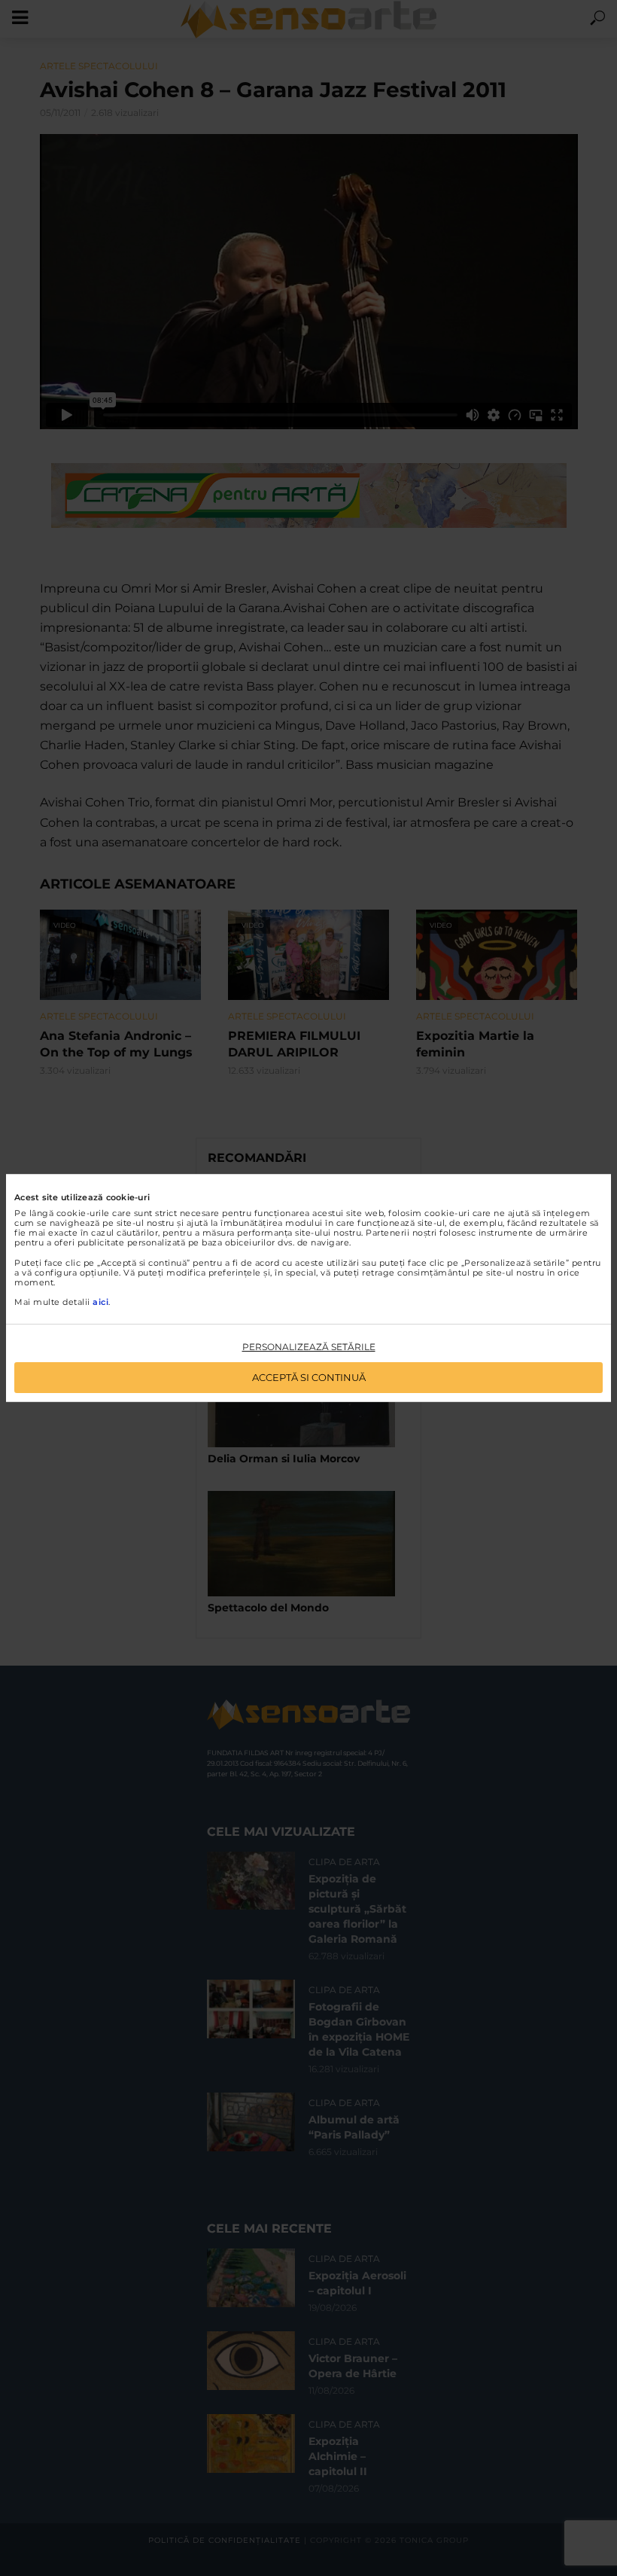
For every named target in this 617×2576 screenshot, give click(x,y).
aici (100, 1302)
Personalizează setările (309, 1347)
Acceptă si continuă (309, 1377)
